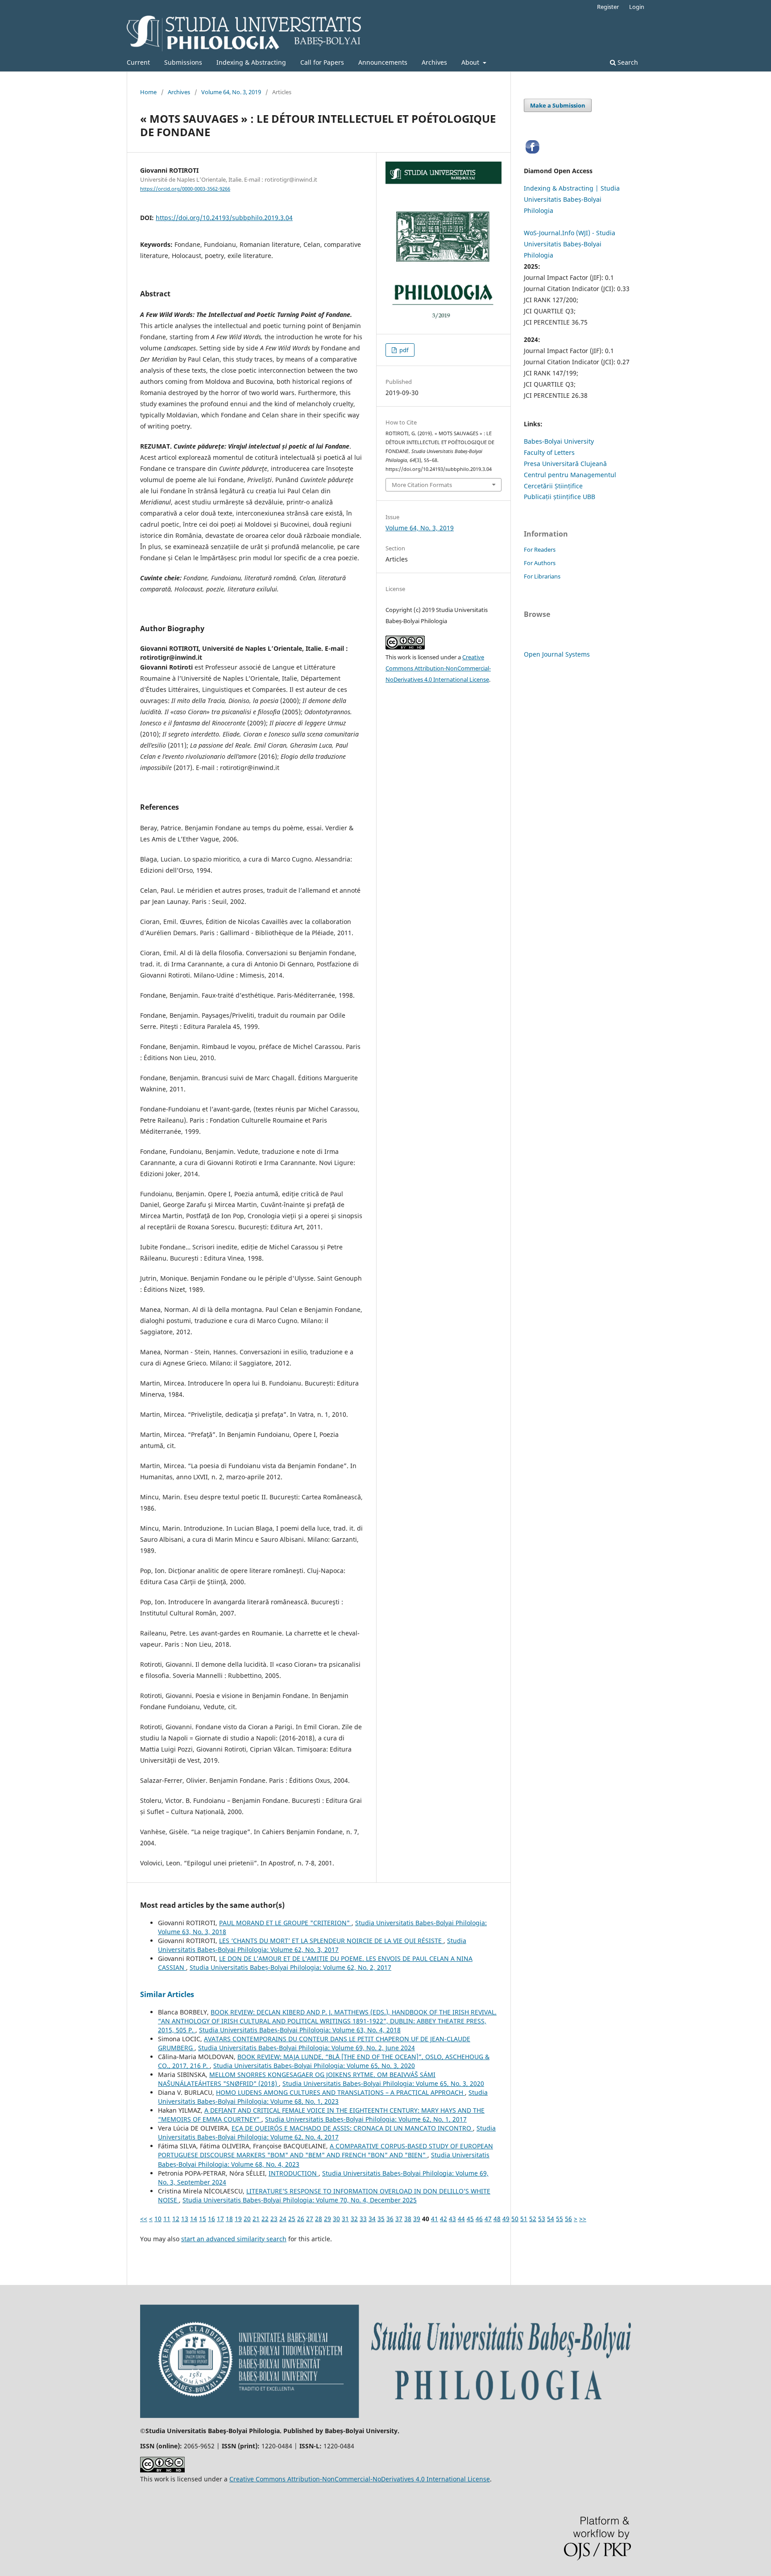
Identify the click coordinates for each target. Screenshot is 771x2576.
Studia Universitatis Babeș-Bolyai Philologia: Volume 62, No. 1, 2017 (366, 2119)
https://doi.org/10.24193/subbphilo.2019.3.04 (224, 218)
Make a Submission (558, 105)
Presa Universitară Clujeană (565, 464)
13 (185, 2219)
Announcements (383, 62)
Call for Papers (322, 62)
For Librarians (542, 576)
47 (488, 2219)
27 (310, 2219)
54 (551, 2219)
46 (479, 2219)
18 (229, 2219)
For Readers (540, 549)
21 (256, 2219)
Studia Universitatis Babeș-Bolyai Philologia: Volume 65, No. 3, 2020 (314, 2066)
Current (138, 62)
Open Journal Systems (557, 654)
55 (560, 2219)
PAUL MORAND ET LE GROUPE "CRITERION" (285, 1923)
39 (417, 2219)
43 (452, 2219)
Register (608, 7)
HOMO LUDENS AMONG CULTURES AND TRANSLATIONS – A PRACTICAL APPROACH (340, 2092)
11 (167, 2219)
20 (247, 2219)
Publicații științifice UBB (560, 497)
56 (568, 2219)
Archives (434, 62)
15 (203, 2219)
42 (444, 2219)
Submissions (183, 62)
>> (583, 2219)
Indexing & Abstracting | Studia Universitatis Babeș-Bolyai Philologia (572, 199)
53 (542, 2219)
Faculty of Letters (549, 452)
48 (497, 2219)
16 (211, 2219)
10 (158, 2219)
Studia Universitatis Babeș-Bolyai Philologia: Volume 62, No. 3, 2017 (312, 1945)
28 (319, 2219)
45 (470, 2219)
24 (283, 2219)
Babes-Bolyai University (559, 441)
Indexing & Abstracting (251, 62)
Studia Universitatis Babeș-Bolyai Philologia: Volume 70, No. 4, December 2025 (300, 2200)
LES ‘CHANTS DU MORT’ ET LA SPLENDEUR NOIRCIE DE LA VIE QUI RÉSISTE (331, 1941)
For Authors (540, 563)
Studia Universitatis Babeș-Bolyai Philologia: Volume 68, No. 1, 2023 (323, 2097)
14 (194, 2219)
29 (327, 2219)
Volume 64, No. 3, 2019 (231, 92)
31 (345, 2219)
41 (435, 2219)
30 (336, 2219)
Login (637, 7)
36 (390, 2219)
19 (238, 2219)
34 (372, 2219)
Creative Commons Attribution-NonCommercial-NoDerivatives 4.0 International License (438, 668)
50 (515, 2219)
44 (461, 2219)
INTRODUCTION (294, 2173)
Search (627, 62)
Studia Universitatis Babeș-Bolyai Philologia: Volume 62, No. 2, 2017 (290, 1967)
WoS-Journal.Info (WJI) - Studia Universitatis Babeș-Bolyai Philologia (570, 244)
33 (363, 2219)
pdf (403, 350)
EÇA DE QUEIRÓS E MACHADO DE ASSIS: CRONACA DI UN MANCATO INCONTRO (352, 2128)
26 (301, 2219)
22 (265, 2219)
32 (354, 2219)
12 (176, 2219)
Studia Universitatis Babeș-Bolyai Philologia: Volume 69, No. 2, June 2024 (307, 2048)
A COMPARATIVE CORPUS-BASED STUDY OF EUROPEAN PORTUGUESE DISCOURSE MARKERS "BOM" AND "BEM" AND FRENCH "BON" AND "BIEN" (325, 2150)
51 (524, 2219)
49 (506, 2219)
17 (220, 2219)
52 (533, 2219)
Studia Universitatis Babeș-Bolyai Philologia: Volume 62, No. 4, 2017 (327, 2133)
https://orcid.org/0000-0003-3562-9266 (185, 189)
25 (292, 2219)
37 (399, 2219)
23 (274, 2219)
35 (381, 2219)
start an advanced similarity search (234, 2239)
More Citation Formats (422, 485)
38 (408, 2219)
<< (144, 2219)
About (471, 62)
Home (148, 92)
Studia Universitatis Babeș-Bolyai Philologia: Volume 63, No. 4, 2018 (300, 2030)
